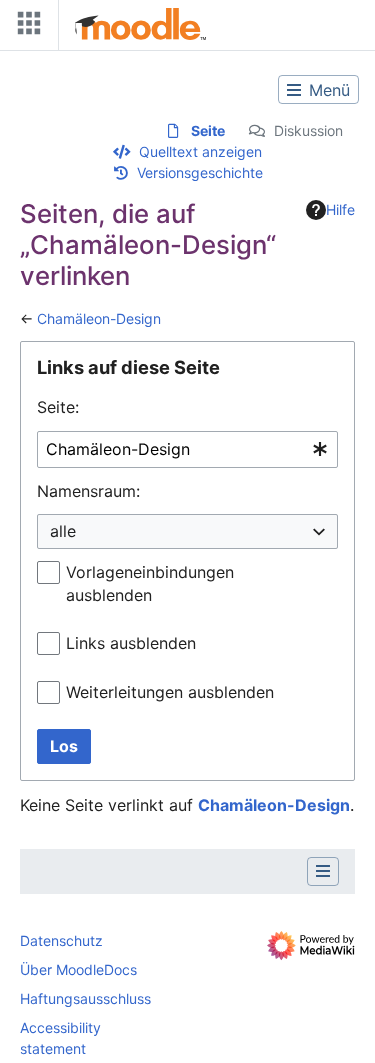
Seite (208, 130)
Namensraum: (88, 491)
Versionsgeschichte (200, 172)
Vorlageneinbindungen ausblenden (150, 583)
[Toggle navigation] (25, 27)
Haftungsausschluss (85, 998)
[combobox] (187, 449)
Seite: (58, 407)
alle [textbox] (63, 531)
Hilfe (340, 209)
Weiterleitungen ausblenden (170, 692)
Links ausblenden (131, 643)
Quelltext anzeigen (200, 151)
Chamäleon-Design (99, 318)
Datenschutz (61, 940)
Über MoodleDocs (78, 969)
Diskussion (308, 130)
